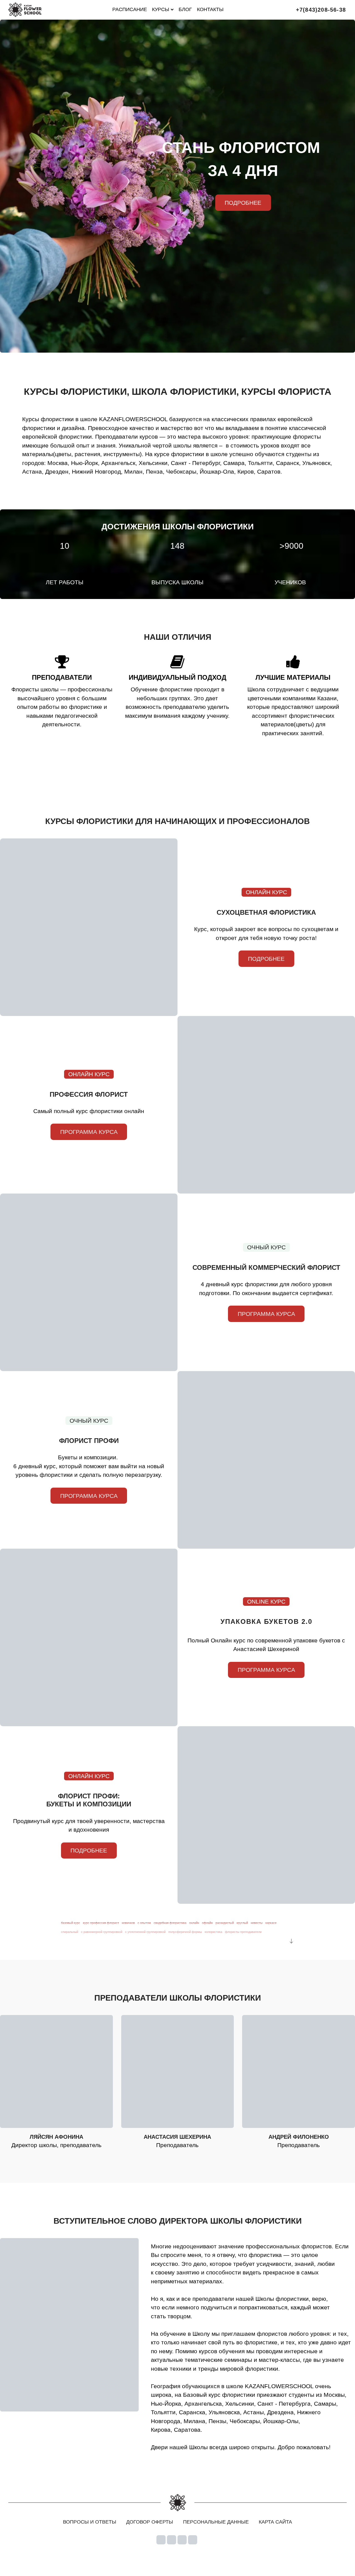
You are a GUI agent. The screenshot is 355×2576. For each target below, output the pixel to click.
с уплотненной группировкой (145, 1932)
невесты (257, 1923)
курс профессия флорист (101, 1923)
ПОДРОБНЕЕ (243, 203)
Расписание (130, 9)
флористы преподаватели (243, 1932)
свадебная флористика (170, 1923)
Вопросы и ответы (90, 2522)
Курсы (161, 9)
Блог (185, 9)
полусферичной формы (185, 1932)
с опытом (144, 1923)
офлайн (207, 1923)
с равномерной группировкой (102, 1932)
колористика (213, 1932)
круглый (242, 1923)
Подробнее (266, 959)
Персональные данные (216, 2522)
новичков (128, 1923)
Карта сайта (275, 2522)
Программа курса (89, 1132)
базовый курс (71, 1923)
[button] (290, 1941)
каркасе (271, 1923)
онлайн (194, 1923)
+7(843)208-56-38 (321, 10)
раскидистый (225, 1923)
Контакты (210, 9)
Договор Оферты (150, 2522)
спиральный (70, 1932)
